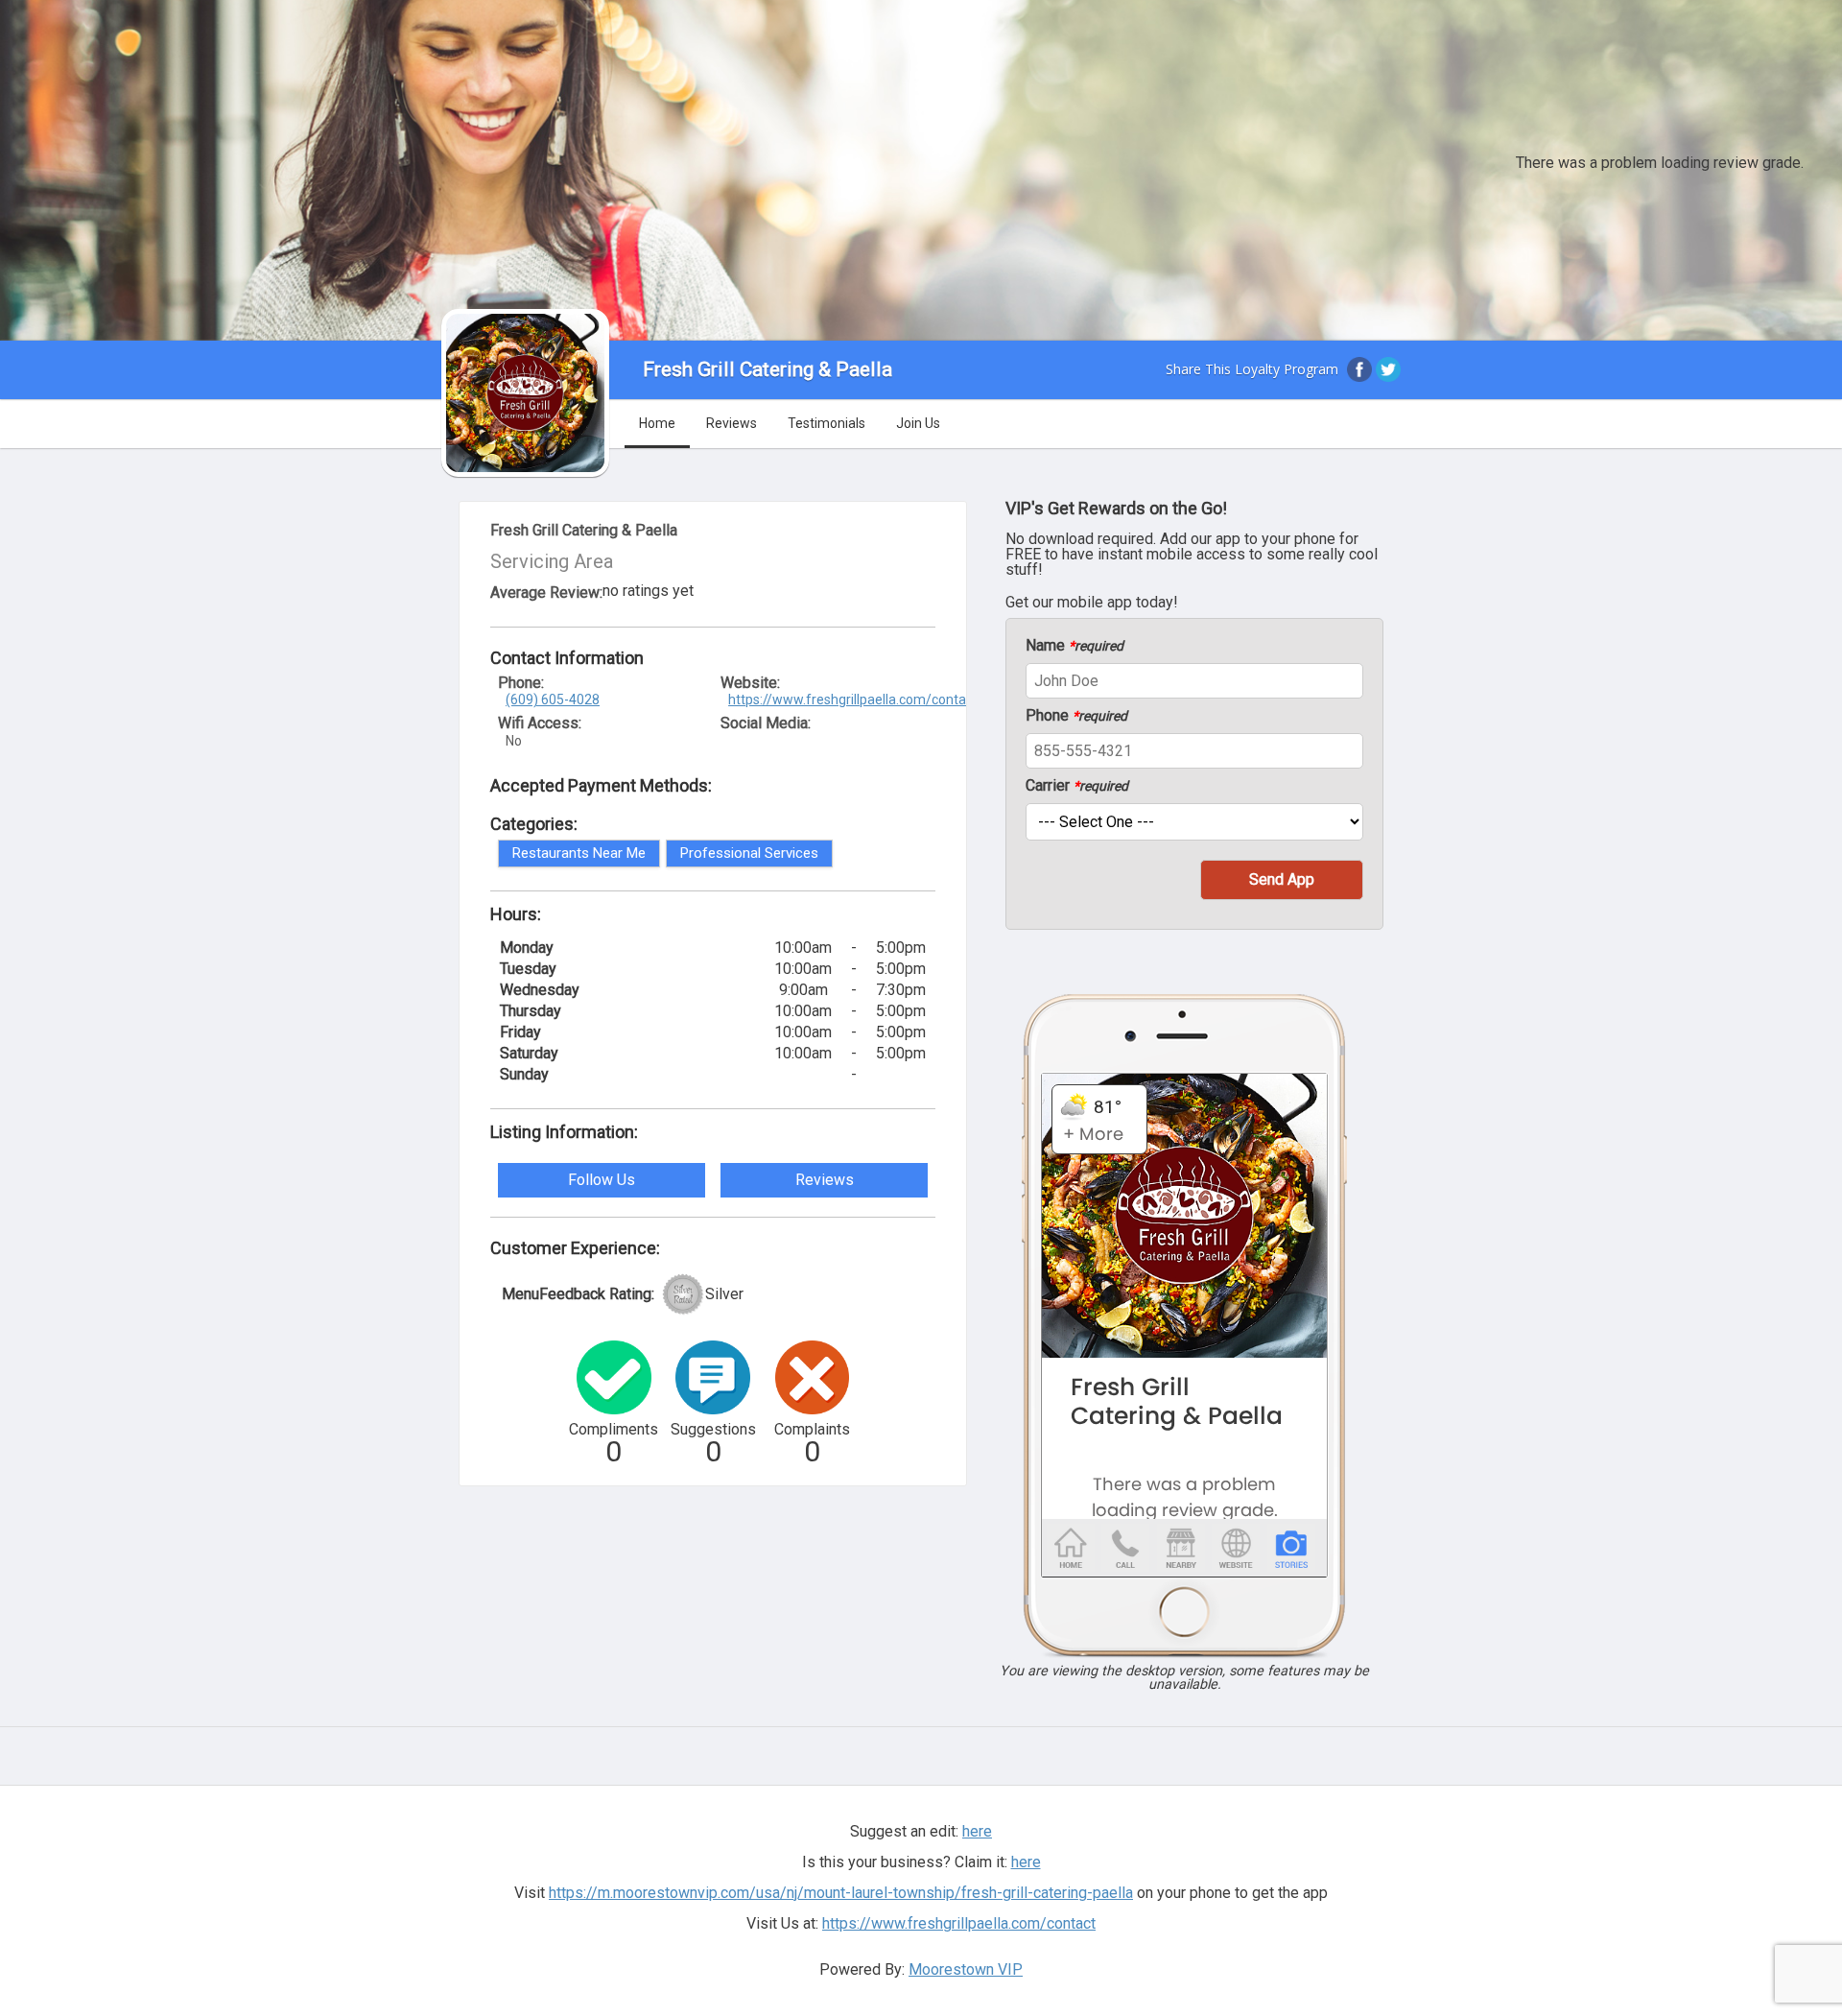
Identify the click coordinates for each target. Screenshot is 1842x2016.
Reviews (732, 423)
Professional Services (749, 853)
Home (657, 423)
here (1026, 1862)
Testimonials (827, 423)
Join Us (918, 423)
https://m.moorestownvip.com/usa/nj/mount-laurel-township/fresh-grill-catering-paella (841, 1893)
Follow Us (602, 1180)
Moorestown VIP (966, 1969)
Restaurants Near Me (579, 853)
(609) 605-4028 (553, 700)
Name (1074, 646)
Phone (1076, 716)
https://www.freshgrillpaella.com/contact (853, 700)
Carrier (1077, 786)
